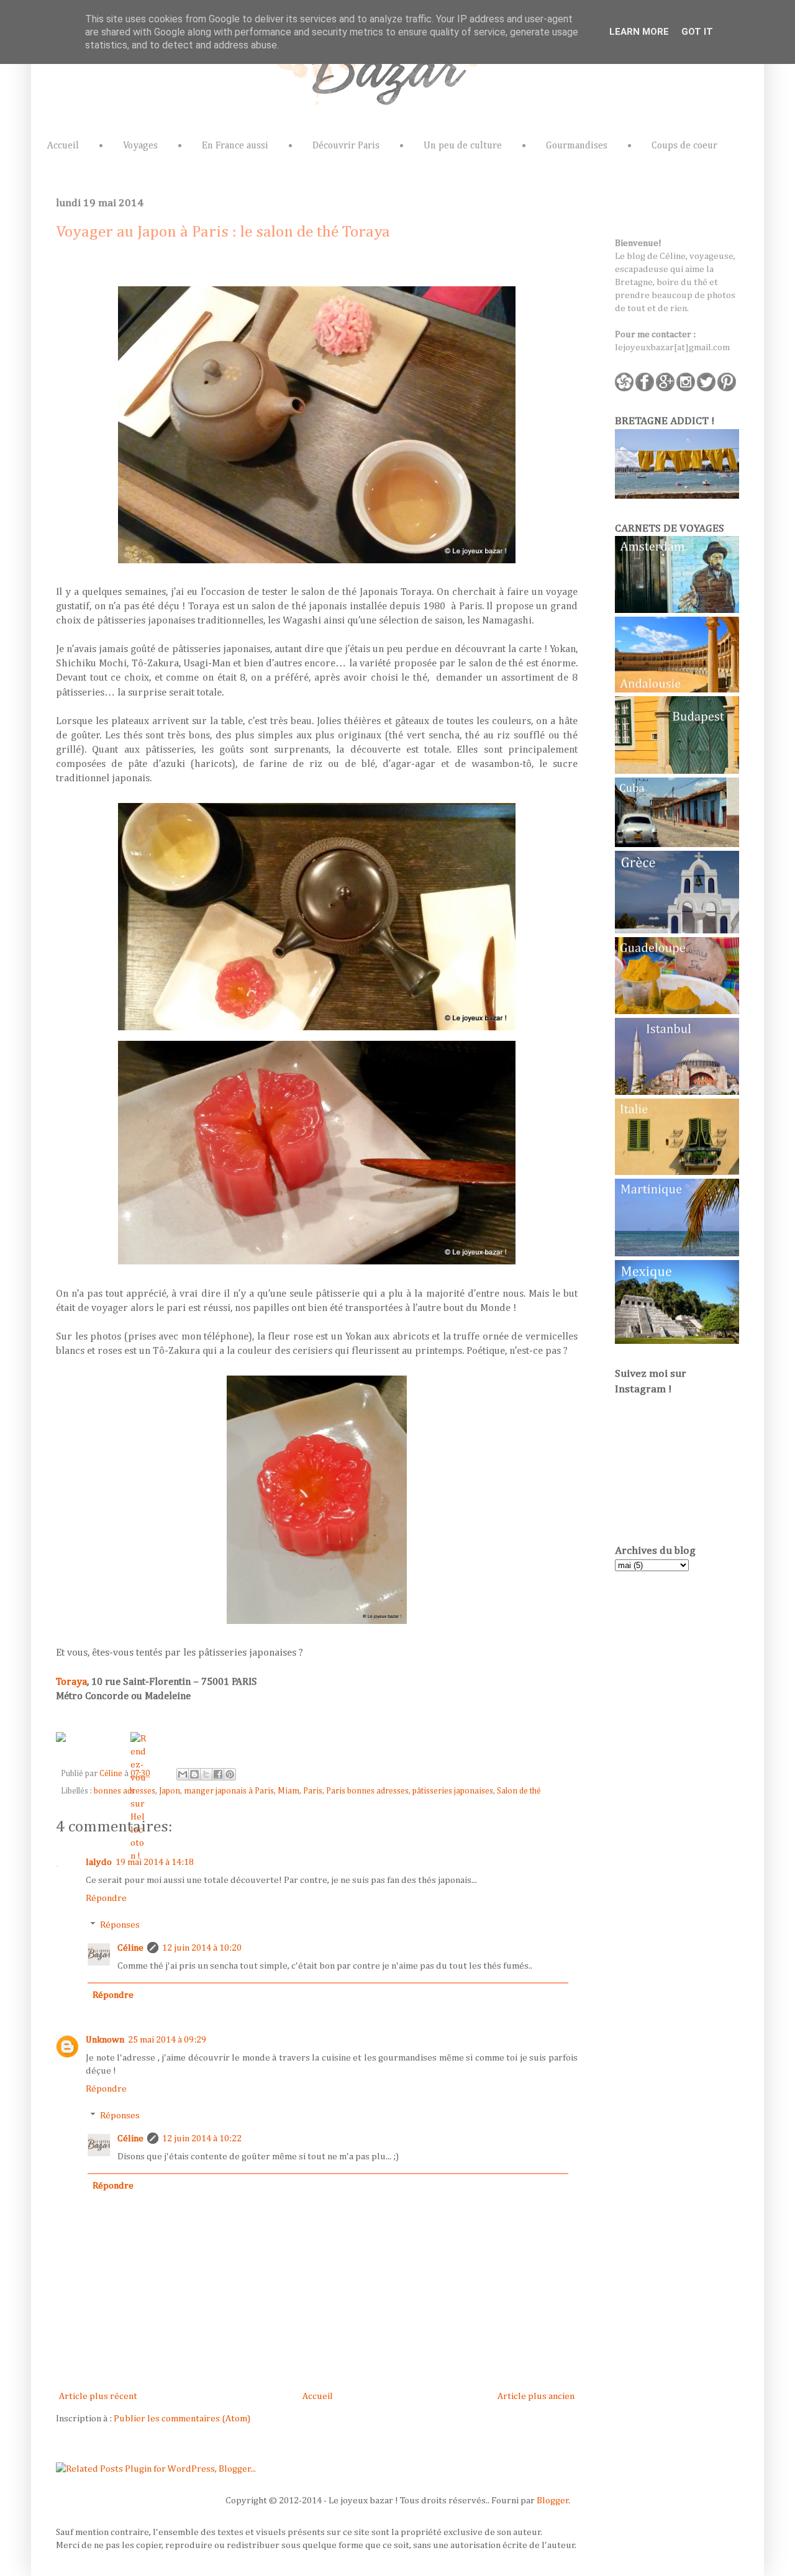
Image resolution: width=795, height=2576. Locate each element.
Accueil (63, 146)
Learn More (639, 32)
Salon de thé (519, 1791)
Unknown (105, 2040)
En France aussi (235, 146)
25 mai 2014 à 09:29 (167, 2040)
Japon (170, 1791)
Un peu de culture (463, 146)
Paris (313, 1791)
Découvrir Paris (346, 146)
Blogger (553, 2501)
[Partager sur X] (206, 1774)
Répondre (106, 1898)
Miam (288, 1791)
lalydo (99, 1862)
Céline (112, 1774)
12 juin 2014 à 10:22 (202, 2138)
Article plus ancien (536, 2396)
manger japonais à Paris (229, 1791)
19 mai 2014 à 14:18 (155, 1862)
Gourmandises (577, 146)
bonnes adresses (125, 1791)
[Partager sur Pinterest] (230, 1774)
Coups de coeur (684, 146)
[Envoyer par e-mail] (183, 1774)
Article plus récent (98, 2396)
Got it (697, 32)
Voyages (140, 146)
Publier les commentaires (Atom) (182, 2419)
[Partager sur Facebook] (218, 1774)
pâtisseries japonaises (453, 1791)
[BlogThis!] (194, 1774)
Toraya (71, 1682)
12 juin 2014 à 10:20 (202, 1948)
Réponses (120, 1925)
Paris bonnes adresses (367, 1791)
